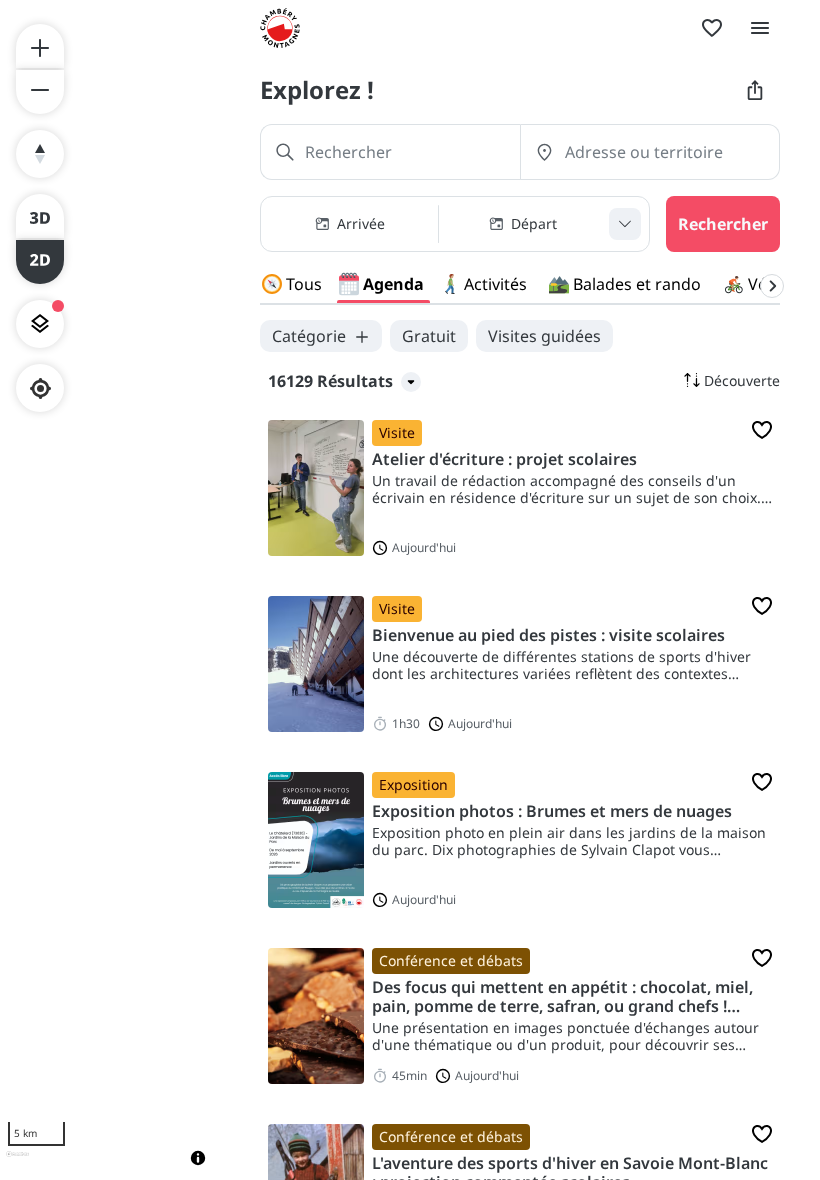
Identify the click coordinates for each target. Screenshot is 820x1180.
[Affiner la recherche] (625, 224)
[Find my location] (40, 388)
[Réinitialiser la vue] (40, 154)
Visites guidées (544, 336)
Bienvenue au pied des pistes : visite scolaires (548, 635)
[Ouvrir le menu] (760, 28)
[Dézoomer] (40, 92)
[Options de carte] (40, 324)
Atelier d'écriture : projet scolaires (504, 459)
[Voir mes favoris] (712, 28)
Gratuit (429, 336)
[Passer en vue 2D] (40, 262)
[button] (455, 224)
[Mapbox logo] (17, 1162)
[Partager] (755, 90)
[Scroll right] (772, 286)
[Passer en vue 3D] (40, 216)
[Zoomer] (40, 46)
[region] (110, 590)
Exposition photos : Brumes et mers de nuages (552, 811)
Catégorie (309, 336)
